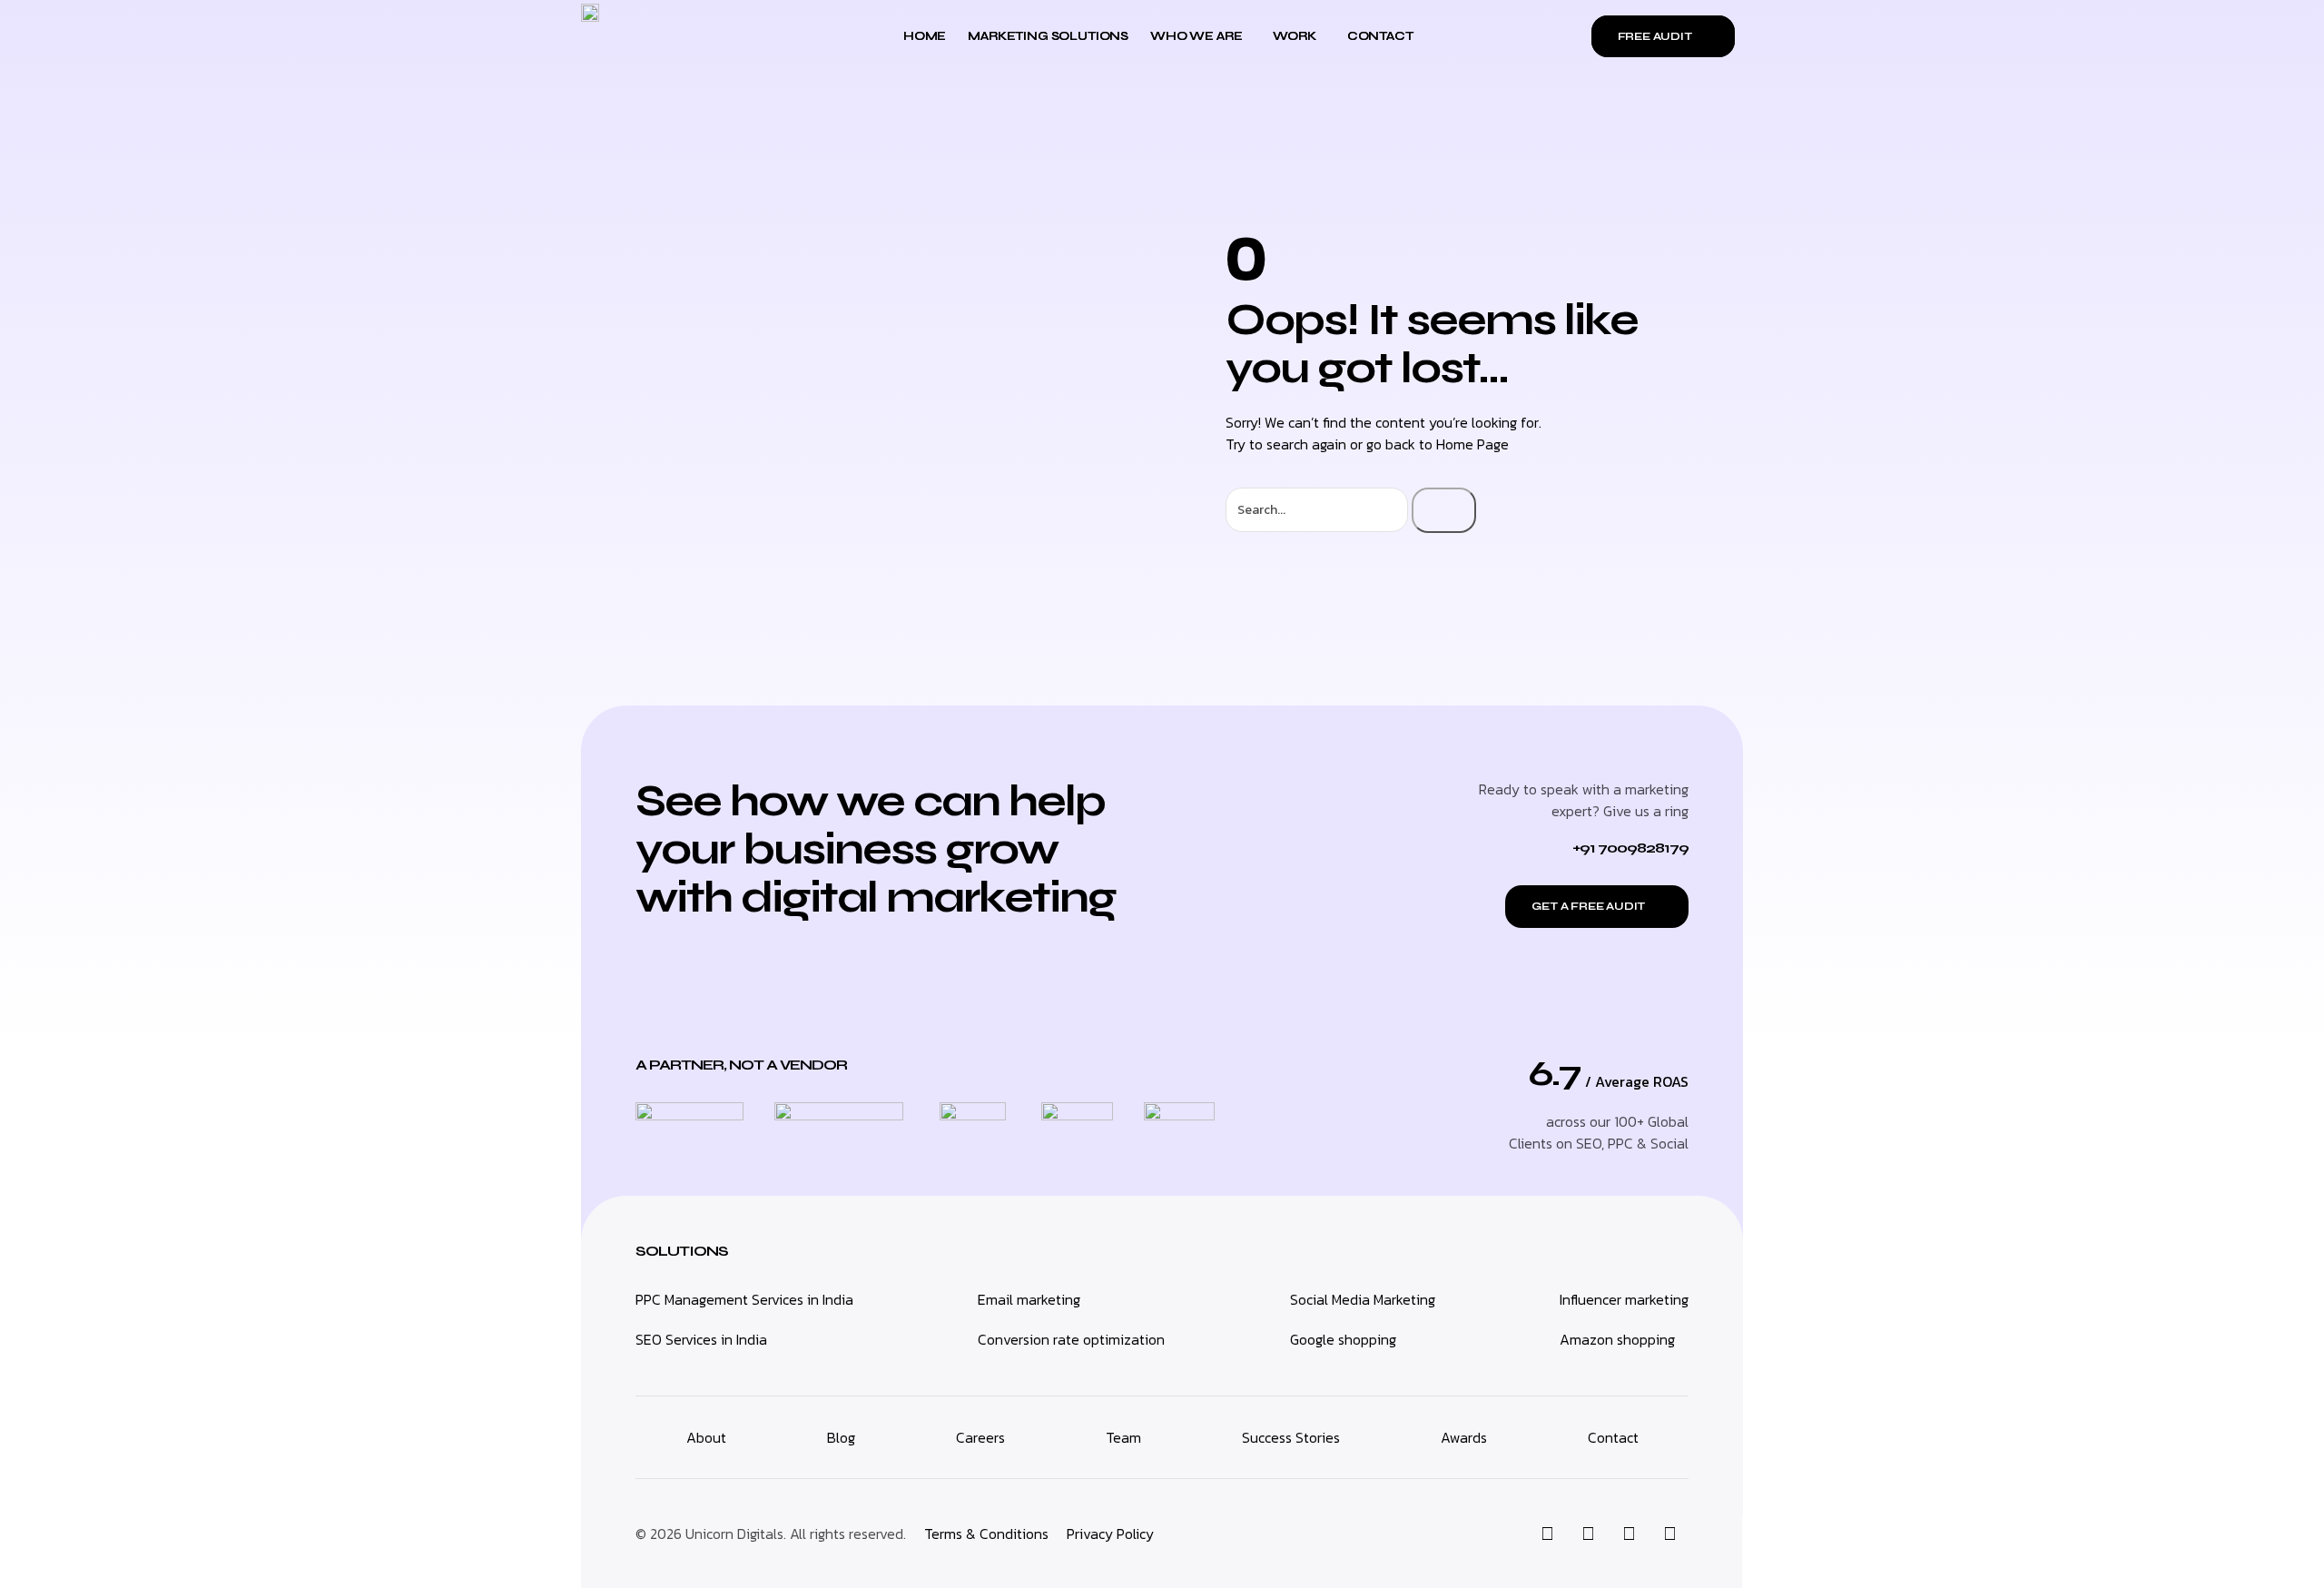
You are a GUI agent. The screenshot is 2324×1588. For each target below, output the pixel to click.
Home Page (1472, 444)
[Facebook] (1629, 1534)
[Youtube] (1669, 1534)
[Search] (1444, 510)
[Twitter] (1588, 1534)
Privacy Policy (1110, 1534)
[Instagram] (1547, 1534)
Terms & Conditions (986, 1534)
